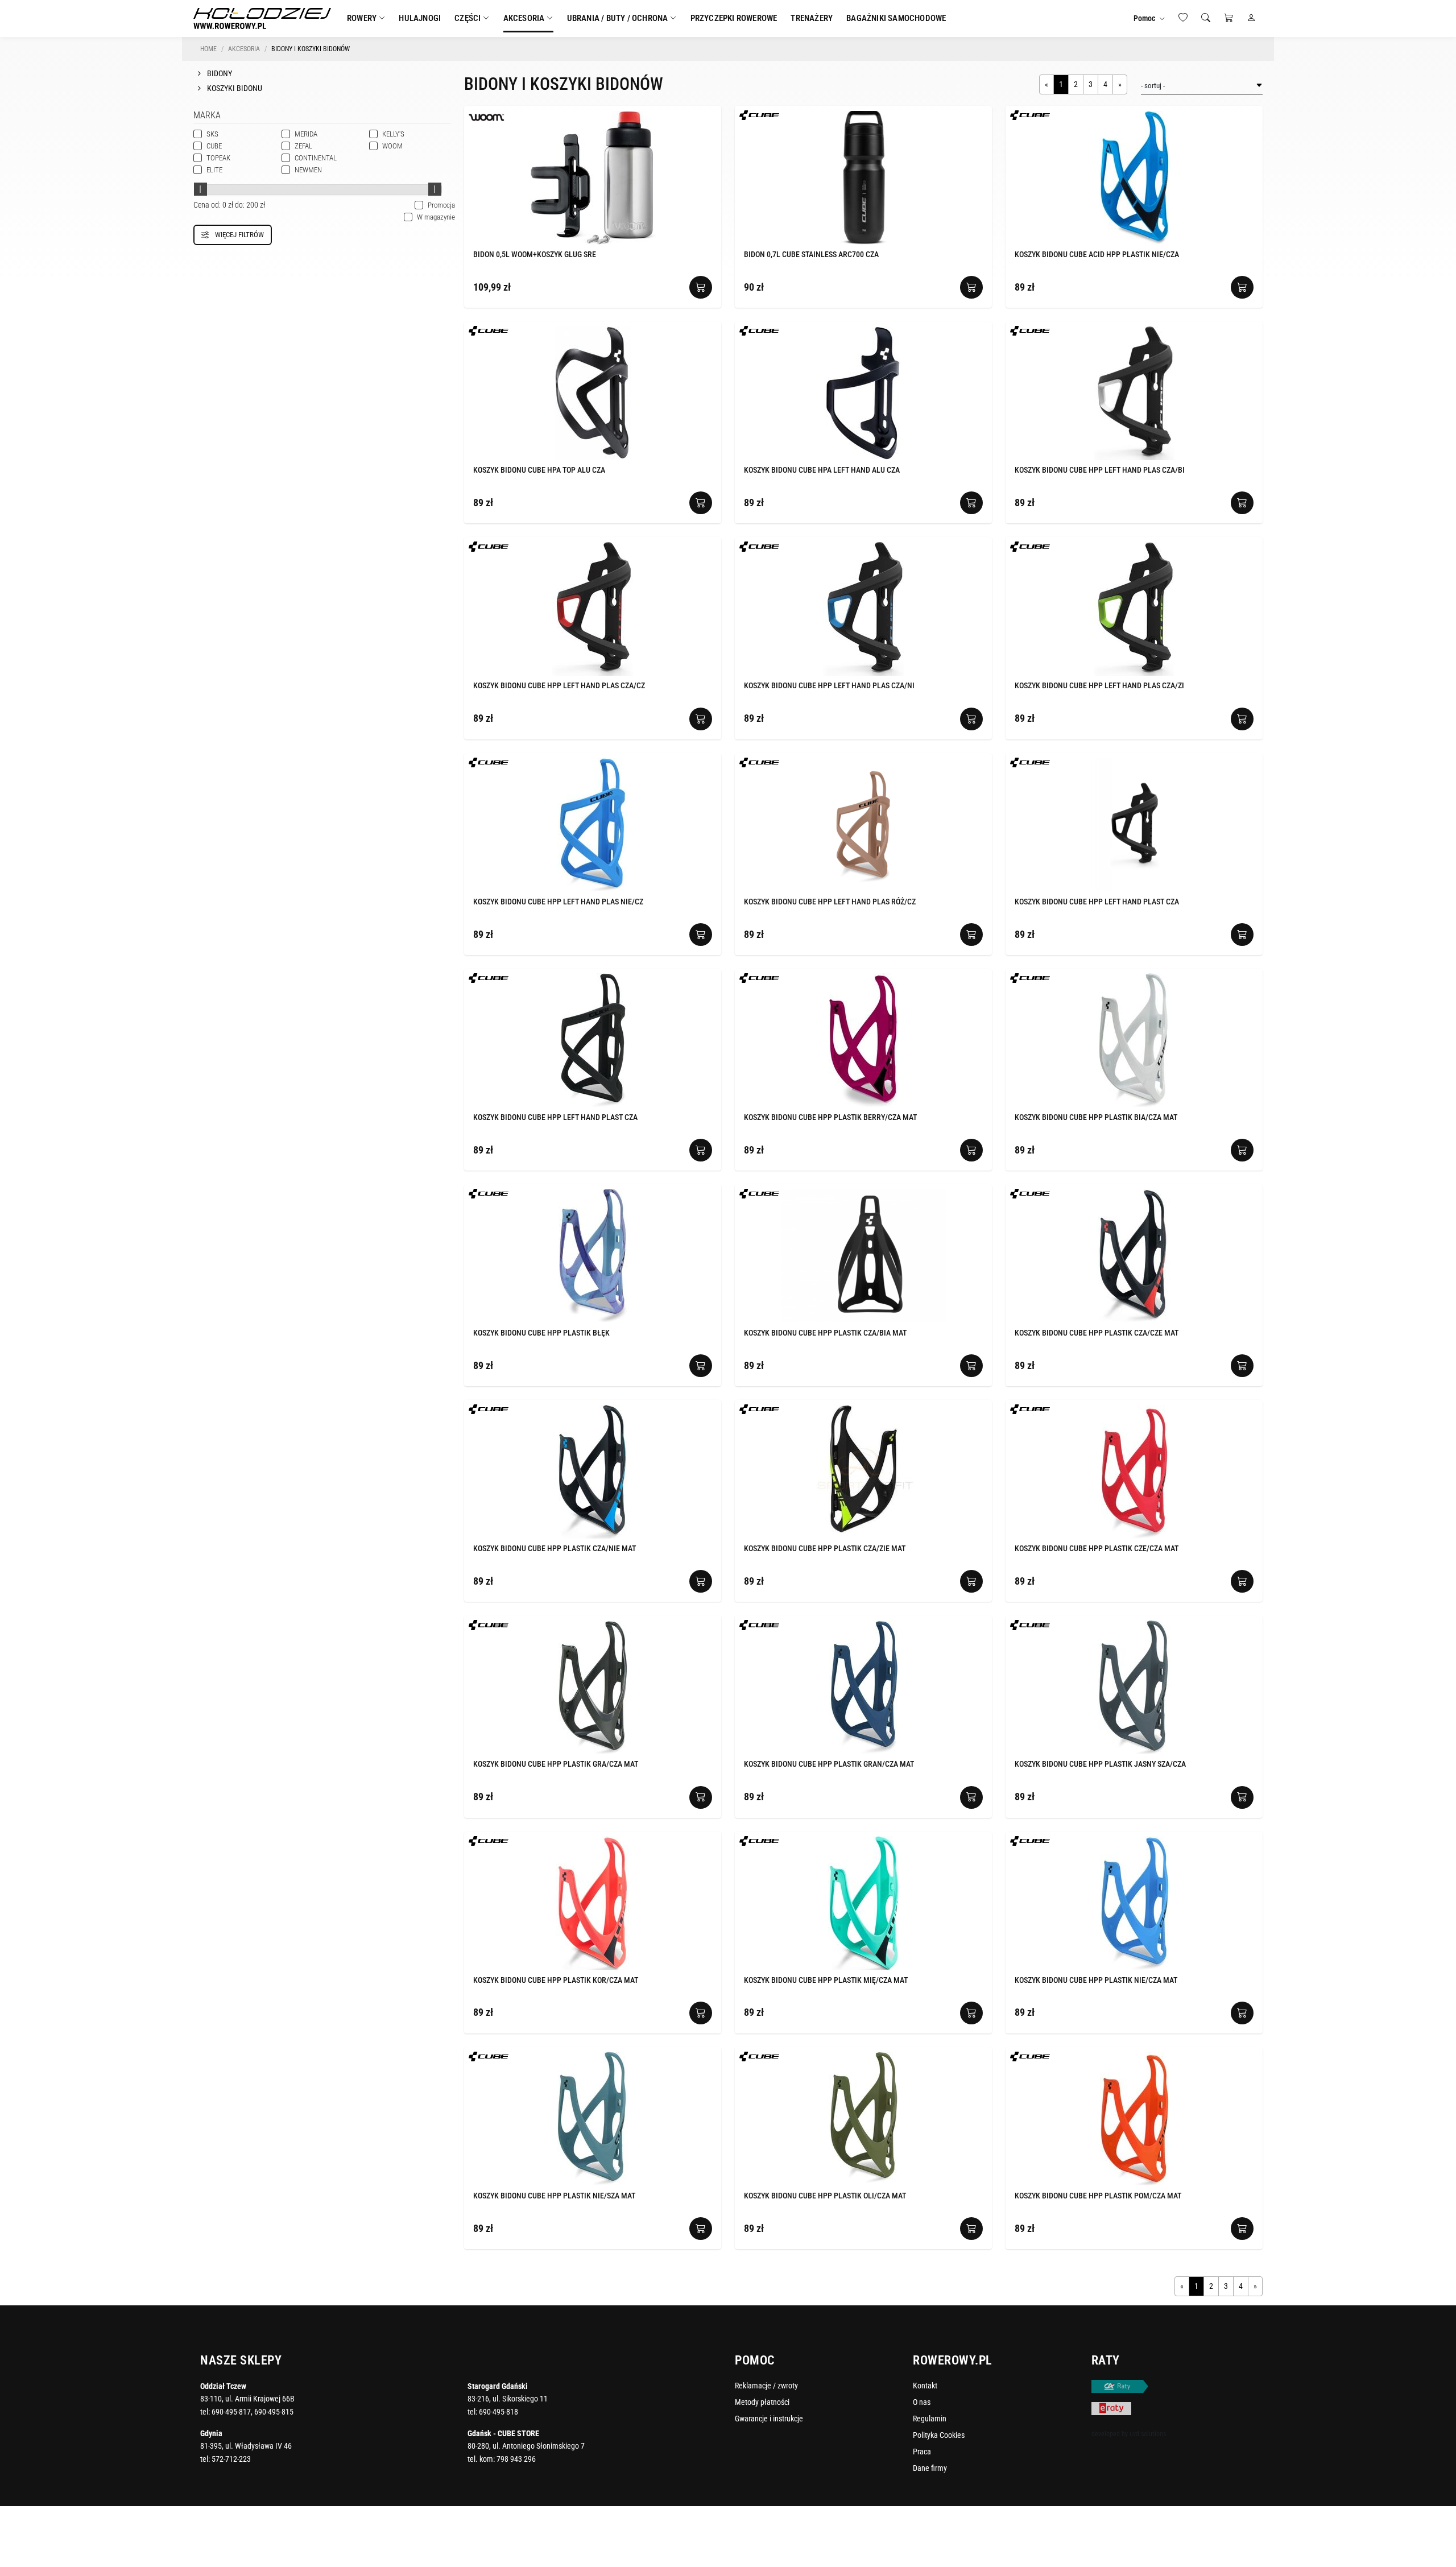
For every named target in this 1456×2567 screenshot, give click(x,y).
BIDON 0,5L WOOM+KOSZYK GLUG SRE (535, 254)
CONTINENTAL (316, 158)
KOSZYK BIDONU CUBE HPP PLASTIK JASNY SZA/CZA (1100, 1764)
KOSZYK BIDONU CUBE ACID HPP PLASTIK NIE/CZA (1097, 254)
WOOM (392, 146)
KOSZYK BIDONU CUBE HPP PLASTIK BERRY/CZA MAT (830, 1117)
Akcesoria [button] (524, 18)
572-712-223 (231, 2459)
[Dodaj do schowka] (709, 117)
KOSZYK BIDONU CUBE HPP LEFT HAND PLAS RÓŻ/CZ (830, 902)
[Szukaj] (1206, 18)
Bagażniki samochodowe (896, 18)
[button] (1149, 18)
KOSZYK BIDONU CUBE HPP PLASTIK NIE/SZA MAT (554, 2196)
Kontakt (925, 2386)
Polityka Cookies (939, 2435)
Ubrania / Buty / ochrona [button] (618, 18)
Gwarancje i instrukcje (769, 2419)
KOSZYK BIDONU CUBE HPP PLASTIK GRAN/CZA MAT (829, 1764)
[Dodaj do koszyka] (701, 287)
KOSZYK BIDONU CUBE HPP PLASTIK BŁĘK (541, 1333)
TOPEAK (218, 158)
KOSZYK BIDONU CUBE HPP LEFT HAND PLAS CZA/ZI (1099, 685)
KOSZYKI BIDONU (234, 88)
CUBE (214, 146)
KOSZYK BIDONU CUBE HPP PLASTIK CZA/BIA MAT (825, 1333)
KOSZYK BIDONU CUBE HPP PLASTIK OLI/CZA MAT (825, 2196)
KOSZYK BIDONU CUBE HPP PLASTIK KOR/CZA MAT (556, 1980)
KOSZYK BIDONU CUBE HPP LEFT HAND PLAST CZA (1097, 902)
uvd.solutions (1148, 2434)
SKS (212, 134)
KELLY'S (393, 134)
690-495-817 (231, 2412)
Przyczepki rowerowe (734, 18)
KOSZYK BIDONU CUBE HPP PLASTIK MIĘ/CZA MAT (826, 1980)
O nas (922, 2402)
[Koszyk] (1228, 18)
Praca (922, 2452)
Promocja (435, 205)
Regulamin (930, 2419)
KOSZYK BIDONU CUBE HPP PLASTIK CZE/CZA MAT (1097, 1548)
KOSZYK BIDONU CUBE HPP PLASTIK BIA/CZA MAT (1096, 1117)
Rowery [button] (362, 18)
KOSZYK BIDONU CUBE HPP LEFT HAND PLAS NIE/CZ (558, 902)
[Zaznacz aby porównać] (696, 116)
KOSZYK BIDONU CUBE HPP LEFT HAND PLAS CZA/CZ (559, 685)
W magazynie (429, 217)
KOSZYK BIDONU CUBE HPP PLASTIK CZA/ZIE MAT (825, 1548)
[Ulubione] (1183, 18)
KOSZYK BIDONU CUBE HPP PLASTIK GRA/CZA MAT (556, 1764)
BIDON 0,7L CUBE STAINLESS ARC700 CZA (811, 254)
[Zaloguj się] (1251, 18)
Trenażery (812, 18)
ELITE (214, 170)
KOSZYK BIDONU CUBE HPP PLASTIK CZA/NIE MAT (555, 1548)
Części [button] (468, 18)
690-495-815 (274, 2412)
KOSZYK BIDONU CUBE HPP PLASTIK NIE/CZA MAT (1096, 1980)
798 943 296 (516, 2459)
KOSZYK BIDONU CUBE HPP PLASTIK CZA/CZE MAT (1097, 1333)
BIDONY (219, 73)
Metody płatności (762, 2402)
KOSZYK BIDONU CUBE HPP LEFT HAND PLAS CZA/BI (1100, 470)
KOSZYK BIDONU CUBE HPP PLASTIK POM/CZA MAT (1098, 2196)
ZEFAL (303, 146)
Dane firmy (930, 2468)
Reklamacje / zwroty (766, 2386)
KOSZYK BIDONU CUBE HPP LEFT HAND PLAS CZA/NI (829, 685)
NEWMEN (308, 170)
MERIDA (306, 134)
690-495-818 (499, 2412)
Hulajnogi (420, 18)
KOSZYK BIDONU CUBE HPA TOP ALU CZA (539, 470)
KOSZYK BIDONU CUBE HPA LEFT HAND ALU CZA (822, 470)
